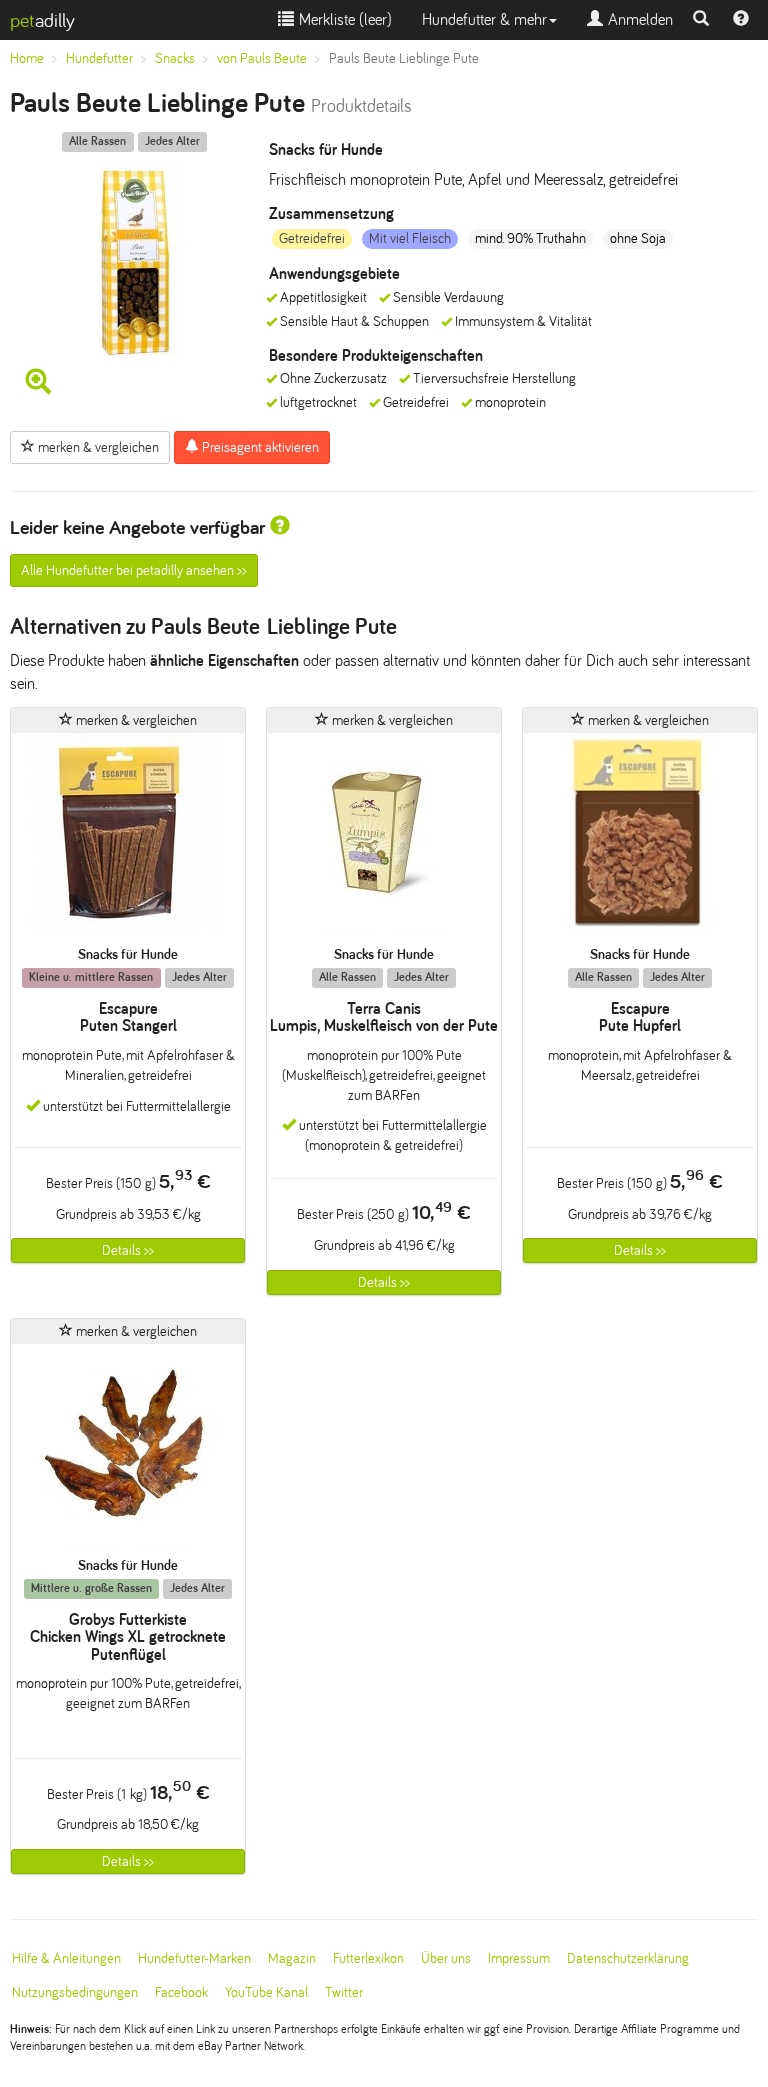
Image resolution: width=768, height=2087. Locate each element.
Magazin (292, 1958)
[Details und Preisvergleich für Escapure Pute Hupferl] (640, 839)
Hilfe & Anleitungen (66, 1958)
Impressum (519, 1958)
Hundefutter (99, 58)
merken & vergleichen (97, 447)
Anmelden (638, 19)
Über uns (446, 1958)
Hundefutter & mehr (484, 19)
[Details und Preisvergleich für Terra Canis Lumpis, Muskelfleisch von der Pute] (384, 839)
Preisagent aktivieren (259, 447)
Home (27, 58)
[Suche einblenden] (701, 20)
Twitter (344, 1992)
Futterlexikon (368, 1958)
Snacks (175, 58)
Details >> (128, 1250)
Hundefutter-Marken (194, 1958)
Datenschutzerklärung (628, 1958)
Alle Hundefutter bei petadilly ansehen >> (134, 570)
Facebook (181, 1992)
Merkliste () (343, 19)
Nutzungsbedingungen (75, 1992)
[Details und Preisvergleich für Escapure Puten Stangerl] (128, 839)
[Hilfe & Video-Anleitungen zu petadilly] (741, 20)
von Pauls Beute (262, 58)
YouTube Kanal (266, 1992)
